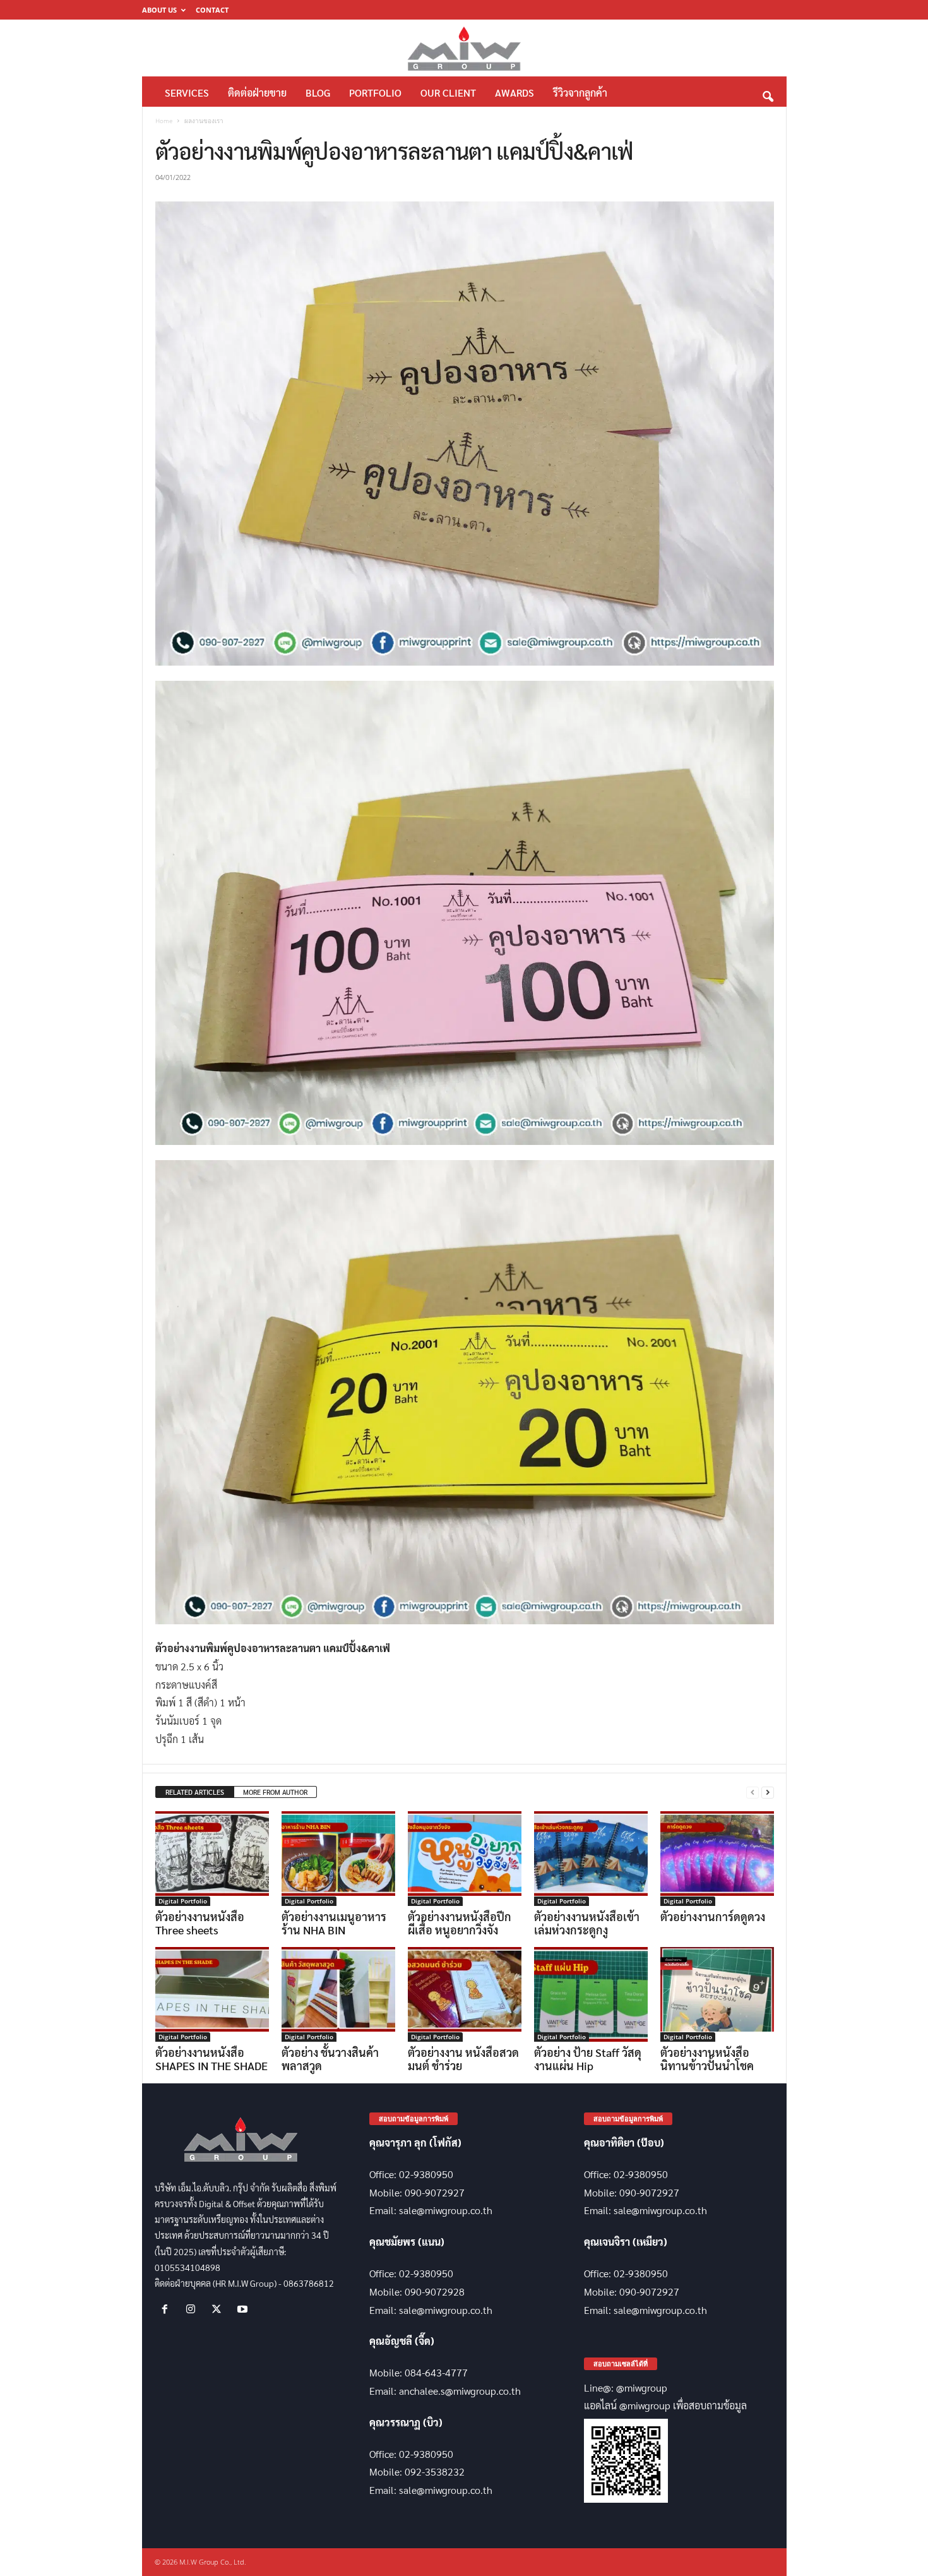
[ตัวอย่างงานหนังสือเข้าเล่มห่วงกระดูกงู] (591, 1859)
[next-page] (768, 1793)
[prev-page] (753, 1793)
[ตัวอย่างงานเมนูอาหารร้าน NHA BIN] (338, 1859)
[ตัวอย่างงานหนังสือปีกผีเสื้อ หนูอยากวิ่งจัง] (465, 1859)
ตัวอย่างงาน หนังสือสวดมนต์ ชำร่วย (463, 2059)
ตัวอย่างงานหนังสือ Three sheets (200, 1923)
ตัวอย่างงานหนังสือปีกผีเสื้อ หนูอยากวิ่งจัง (460, 1923)
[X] (219, 2309)
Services (187, 93)
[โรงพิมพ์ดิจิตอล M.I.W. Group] (464, 48)
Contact (212, 10)
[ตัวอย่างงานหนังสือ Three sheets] (212, 1859)
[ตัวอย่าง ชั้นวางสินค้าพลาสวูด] (338, 1994)
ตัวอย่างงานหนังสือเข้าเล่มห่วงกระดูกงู (587, 1923)
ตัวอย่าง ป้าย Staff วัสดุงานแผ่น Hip (588, 2059)
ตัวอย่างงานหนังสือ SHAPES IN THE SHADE (211, 2059)
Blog (318, 93)
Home (164, 121)
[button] (768, 93)
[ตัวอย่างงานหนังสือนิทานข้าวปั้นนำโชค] (717, 1994)
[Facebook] (168, 2309)
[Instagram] (193, 2309)
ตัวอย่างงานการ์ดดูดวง (713, 1916)
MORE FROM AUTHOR (275, 1792)
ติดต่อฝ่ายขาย (257, 93)
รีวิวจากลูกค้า (580, 93)
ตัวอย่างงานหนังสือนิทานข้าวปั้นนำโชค (707, 2059)
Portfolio (375, 93)
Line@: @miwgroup (626, 2387)
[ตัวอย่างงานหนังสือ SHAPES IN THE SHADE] (212, 1994)
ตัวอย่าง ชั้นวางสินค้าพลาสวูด (330, 2059)
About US (159, 10)
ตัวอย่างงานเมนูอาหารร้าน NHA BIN (334, 1923)
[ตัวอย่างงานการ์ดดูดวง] (717, 1859)
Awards (515, 93)
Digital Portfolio (183, 1901)
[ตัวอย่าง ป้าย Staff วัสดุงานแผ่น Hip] (591, 1994)
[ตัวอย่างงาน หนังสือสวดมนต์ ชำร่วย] (465, 1994)
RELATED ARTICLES (195, 1792)
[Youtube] (244, 2309)
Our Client (448, 93)
